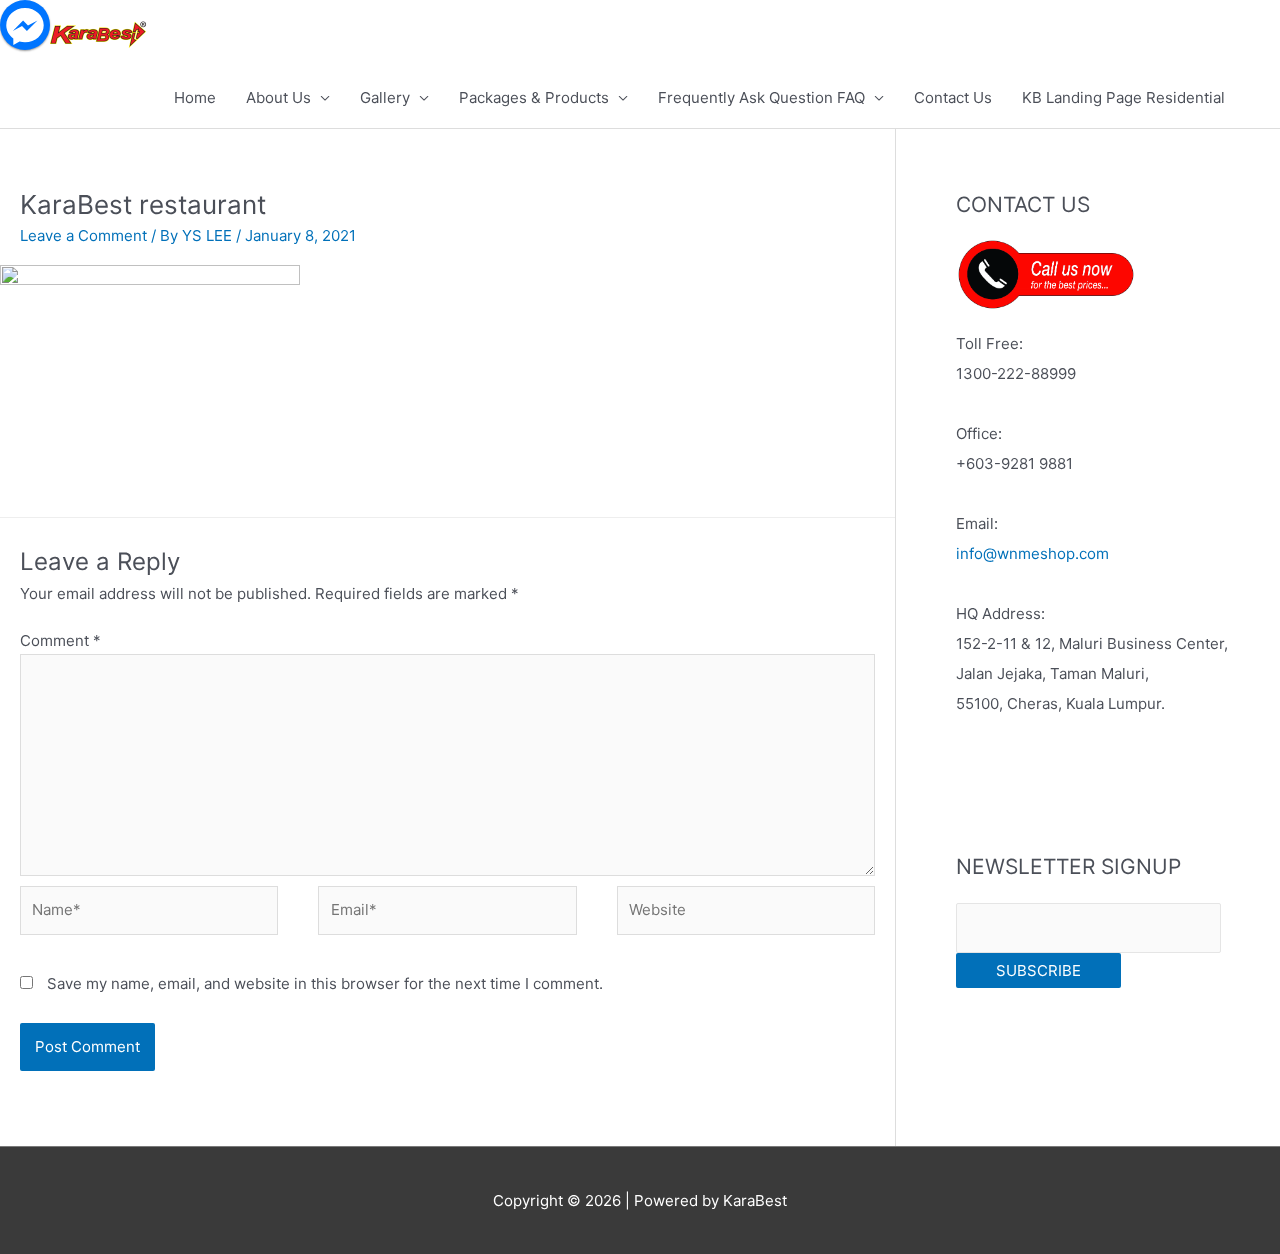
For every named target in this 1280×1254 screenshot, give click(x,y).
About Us (278, 97)
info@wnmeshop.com (1032, 553)
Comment (60, 640)
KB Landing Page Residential (1123, 97)
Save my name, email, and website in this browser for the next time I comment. (325, 983)
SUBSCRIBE (1038, 970)
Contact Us (953, 97)
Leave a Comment (83, 235)
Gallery (385, 97)
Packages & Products (534, 97)
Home (195, 97)
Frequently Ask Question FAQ (761, 97)
